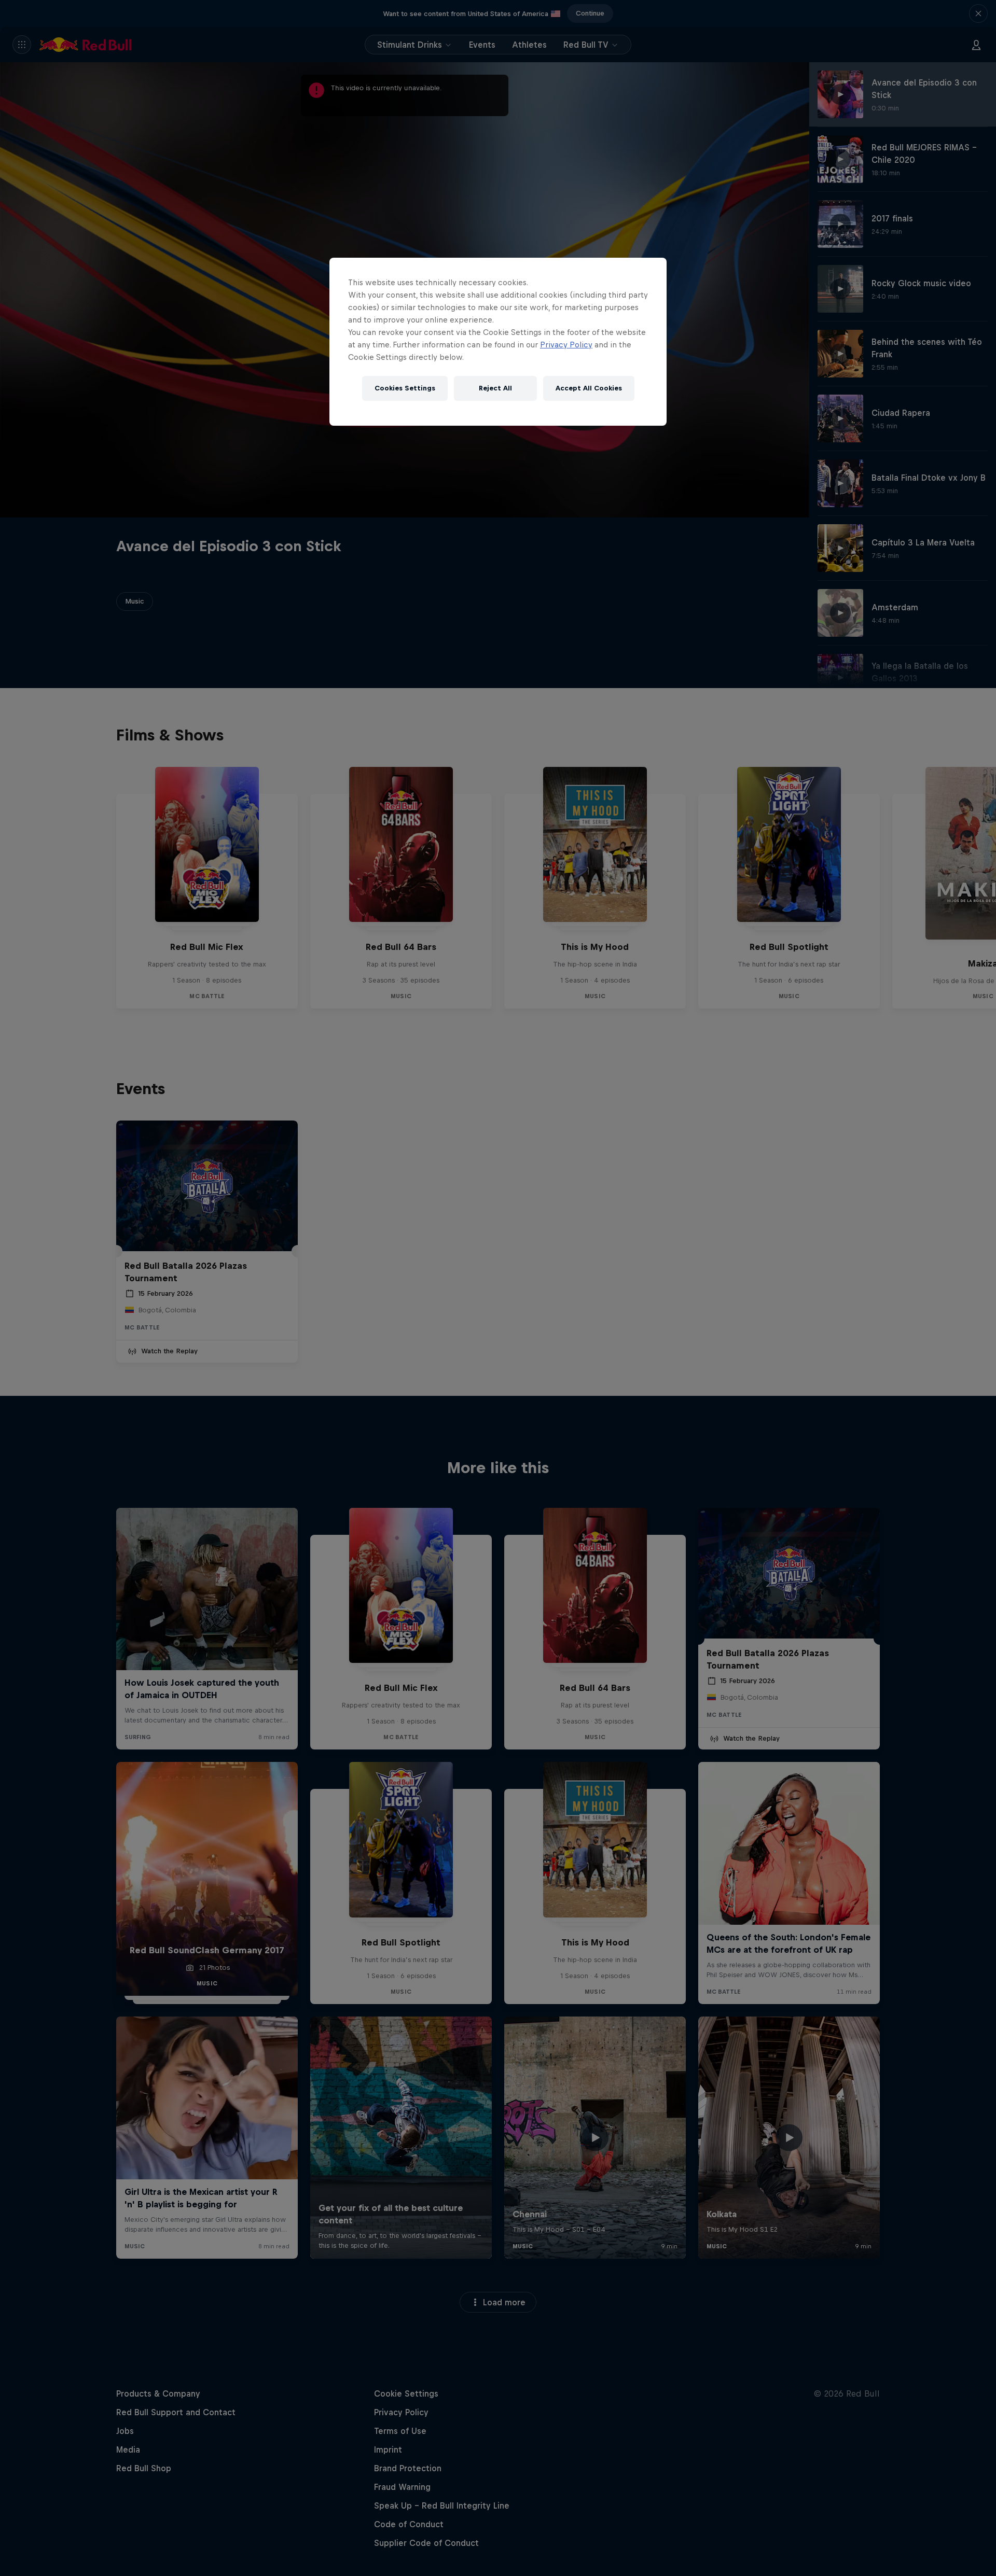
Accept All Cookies (589, 388)
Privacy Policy (566, 345)
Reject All (495, 388)
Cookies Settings (405, 388)
